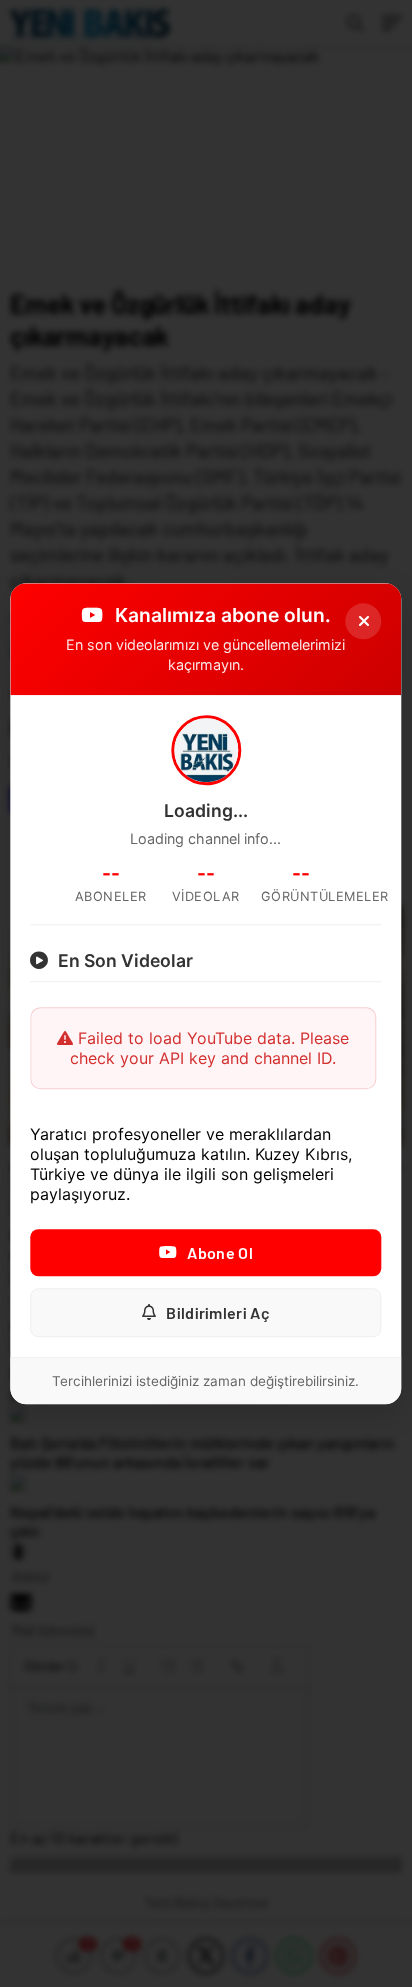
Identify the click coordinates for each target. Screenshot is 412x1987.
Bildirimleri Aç (218, 1312)
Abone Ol (219, 1252)
